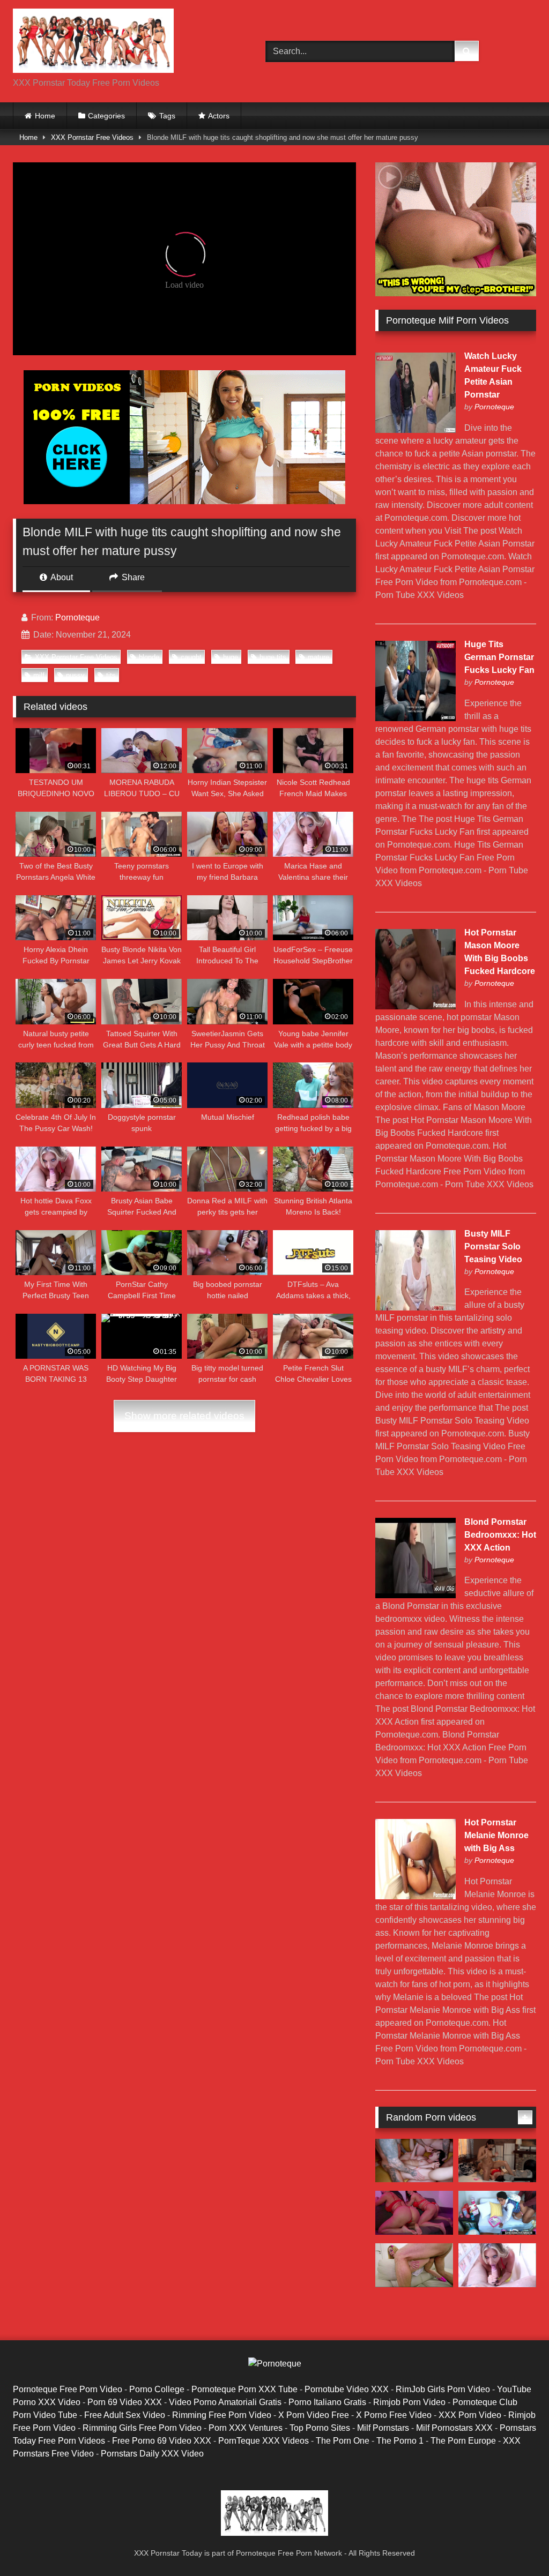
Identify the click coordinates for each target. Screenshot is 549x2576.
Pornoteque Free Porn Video (68, 2389)
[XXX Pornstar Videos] (123, 43)
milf (39, 675)
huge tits (273, 657)
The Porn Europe (463, 2441)
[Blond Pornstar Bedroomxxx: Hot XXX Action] (416, 1595)
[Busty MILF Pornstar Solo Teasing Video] (416, 1308)
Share (132, 577)
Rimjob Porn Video (409, 2402)
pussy (75, 675)
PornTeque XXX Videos (264, 2441)
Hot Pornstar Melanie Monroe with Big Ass (496, 1835)
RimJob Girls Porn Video (443, 2389)
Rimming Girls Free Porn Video (142, 2428)
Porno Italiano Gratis (327, 2402)
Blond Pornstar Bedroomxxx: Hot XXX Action (500, 1535)
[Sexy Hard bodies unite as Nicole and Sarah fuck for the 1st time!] (497, 2265)
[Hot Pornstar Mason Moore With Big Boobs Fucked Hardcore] (416, 1006)
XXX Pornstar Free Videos (92, 137)
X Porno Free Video (394, 2415)
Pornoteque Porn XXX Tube (244, 2389)
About (61, 577)
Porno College (157, 2389)
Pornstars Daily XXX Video (152, 2454)
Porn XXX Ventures (246, 2428)
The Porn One (343, 2441)
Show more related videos (184, 1416)
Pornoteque (77, 617)
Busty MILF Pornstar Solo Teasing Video (493, 1246)
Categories (106, 116)
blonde (149, 657)
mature (318, 657)
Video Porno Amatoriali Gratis (225, 2402)
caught (191, 657)
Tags (167, 116)
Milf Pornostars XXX (454, 2428)
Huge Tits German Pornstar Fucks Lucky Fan (499, 657)
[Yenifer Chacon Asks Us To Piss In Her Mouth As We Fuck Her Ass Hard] (414, 2161)
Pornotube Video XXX (347, 2389)
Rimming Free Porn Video (222, 2415)
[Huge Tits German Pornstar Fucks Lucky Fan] (416, 718)
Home (45, 116)
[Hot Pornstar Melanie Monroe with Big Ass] (416, 1896)
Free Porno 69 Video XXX (162, 2441)
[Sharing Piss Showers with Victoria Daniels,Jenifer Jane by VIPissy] (497, 2161)
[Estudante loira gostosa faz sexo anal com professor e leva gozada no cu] (414, 2265)
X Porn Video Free (314, 2415)
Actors (219, 116)
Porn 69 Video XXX (125, 2402)
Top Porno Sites (320, 2428)
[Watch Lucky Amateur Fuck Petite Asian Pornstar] (416, 430)
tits (111, 675)
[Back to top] (516, 2544)
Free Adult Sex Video (125, 2415)
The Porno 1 (400, 2441)
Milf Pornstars (383, 2428)
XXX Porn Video (470, 2415)
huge (231, 657)
